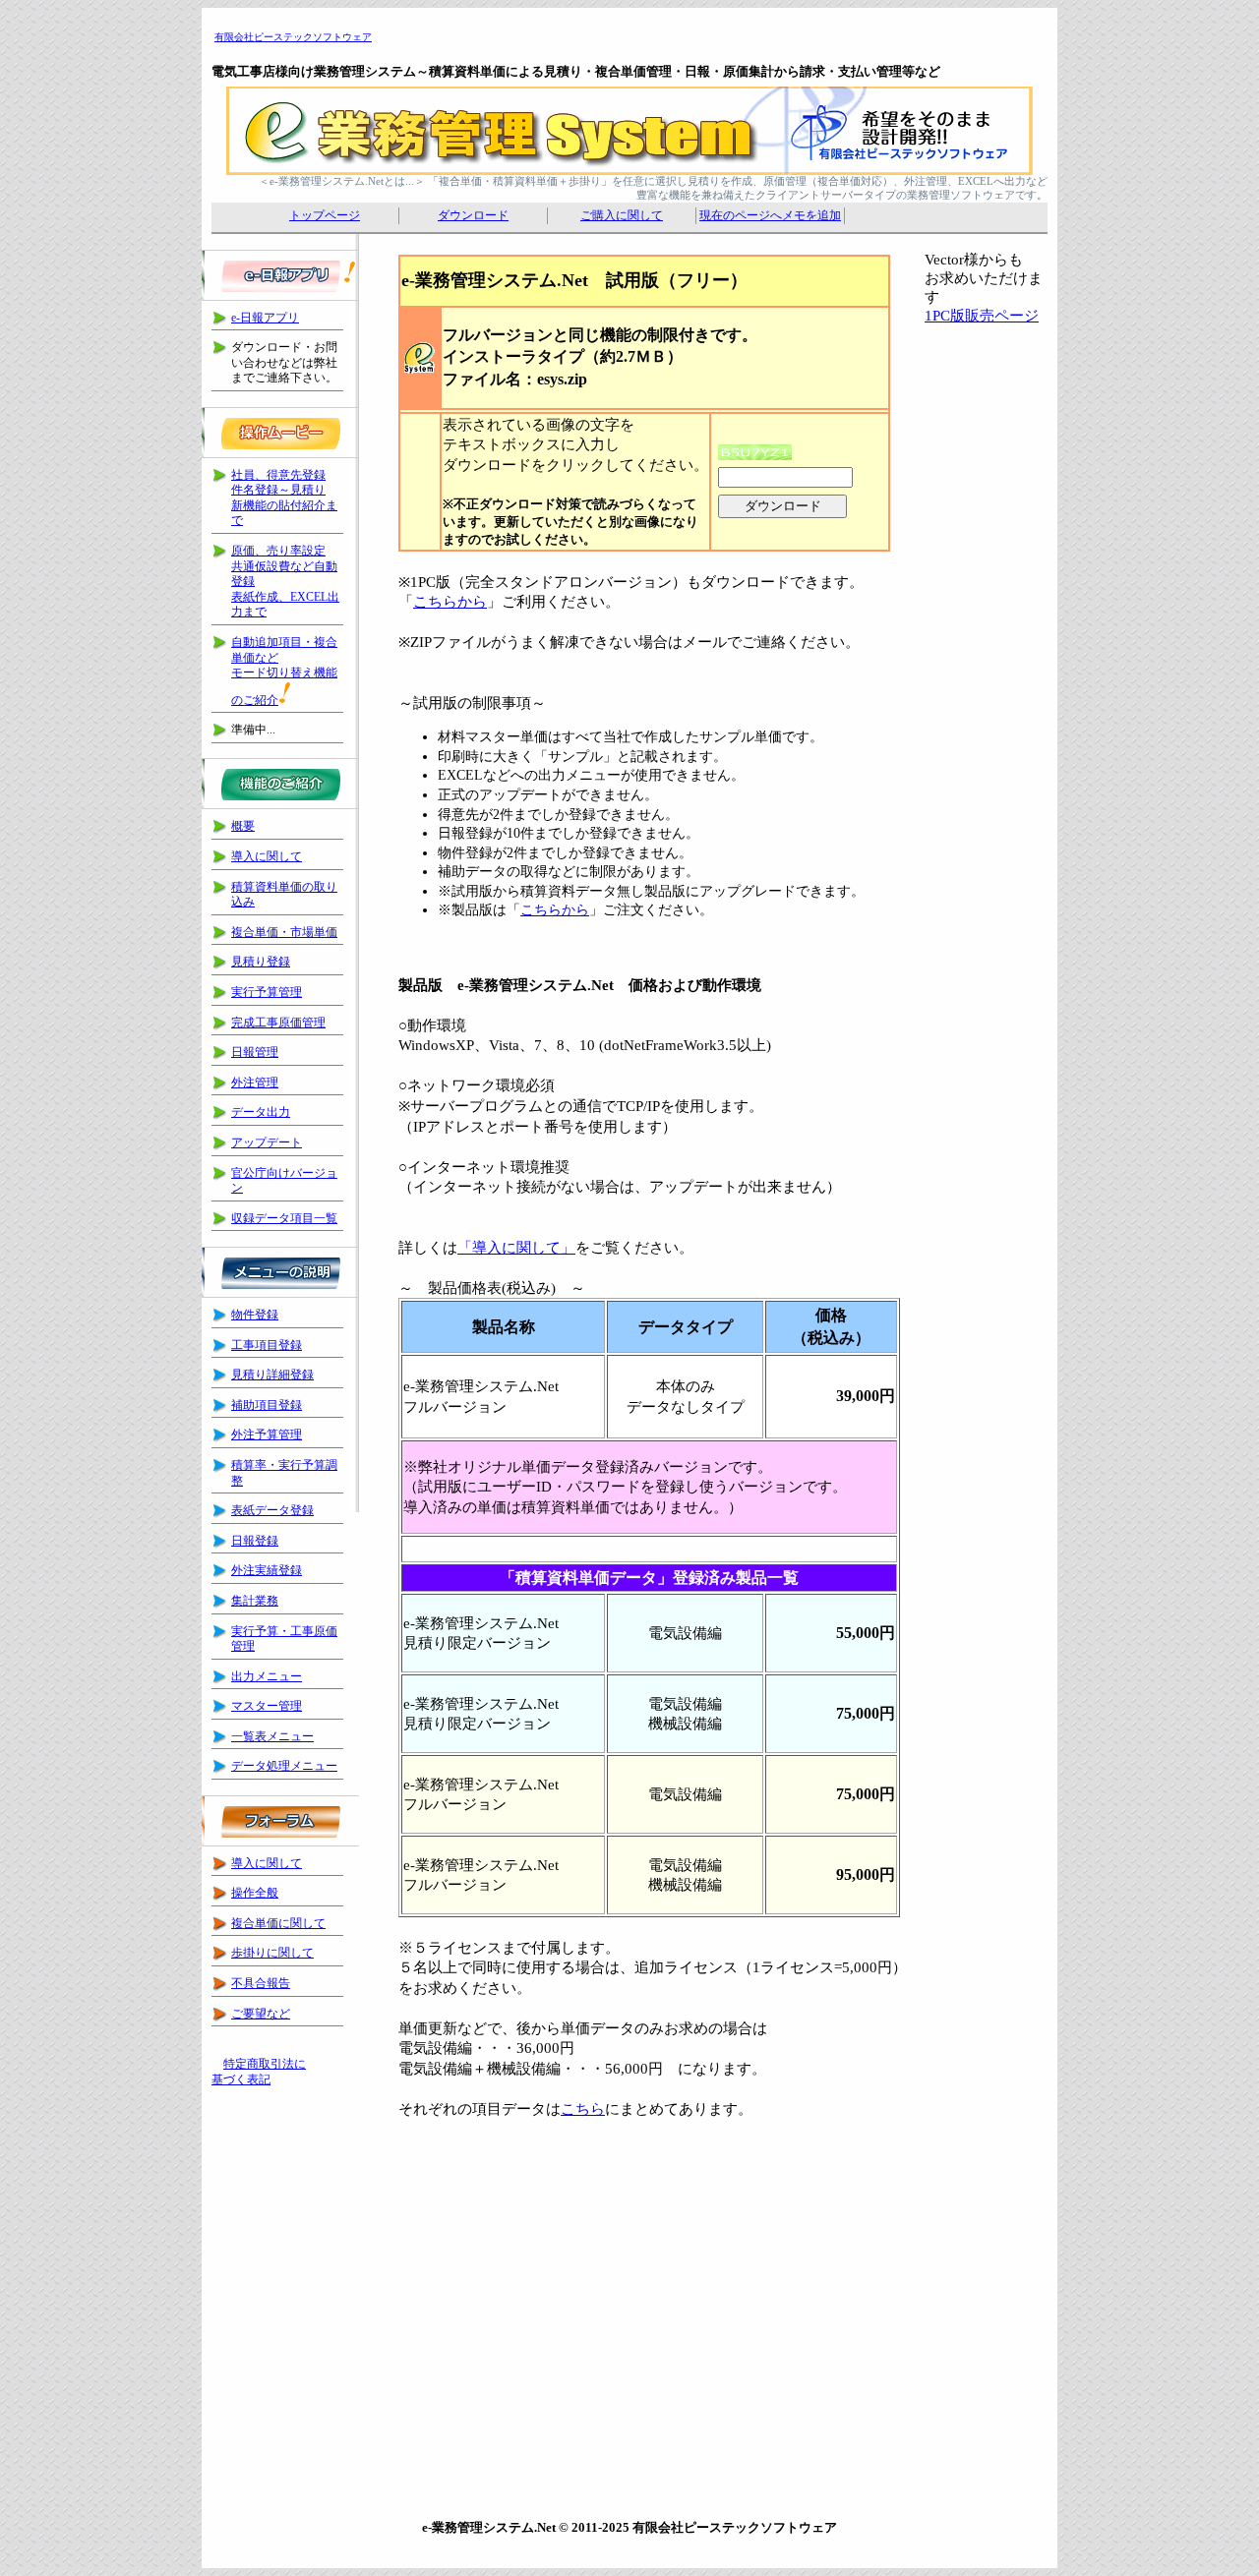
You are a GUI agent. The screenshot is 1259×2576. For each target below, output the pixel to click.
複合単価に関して (278, 1923)
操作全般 (255, 1893)
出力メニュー (267, 1676)
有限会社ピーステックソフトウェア (293, 37)
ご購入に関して (622, 215)
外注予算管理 (267, 1434)
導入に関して (267, 856)
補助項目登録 (267, 1405)
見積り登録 (261, 962)
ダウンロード (473, 215)
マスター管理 (267, 1706)
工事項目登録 (267, 1345)
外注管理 (255, 1083)
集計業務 (255, 1601)
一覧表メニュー (272, 1736)
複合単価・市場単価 (284, 932)
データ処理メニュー (284, 1766)
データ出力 (261, 1112)
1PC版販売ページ (982, 316)
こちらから (450, 602)
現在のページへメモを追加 (770, 215)
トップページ (325, 215)
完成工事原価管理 (278, 1023)
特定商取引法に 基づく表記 (259, 2072)
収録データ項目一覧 (284, 1218)
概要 (243, 826)
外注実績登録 (267, 1570)
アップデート (267, 1142)
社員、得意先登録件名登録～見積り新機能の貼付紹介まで (284, 498)
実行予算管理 (267, 992)
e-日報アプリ (265, 318)
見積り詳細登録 (272, 1375)
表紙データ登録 (272, 1510)
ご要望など (261, 2014)
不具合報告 (261, 1983)
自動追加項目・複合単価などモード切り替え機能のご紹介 (284, 671)
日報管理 (255, 1052)
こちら (583, 2109)
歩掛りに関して (272, 1953)
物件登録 (255, 1315)
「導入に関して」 (516, 1248)
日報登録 (255, 1541)
